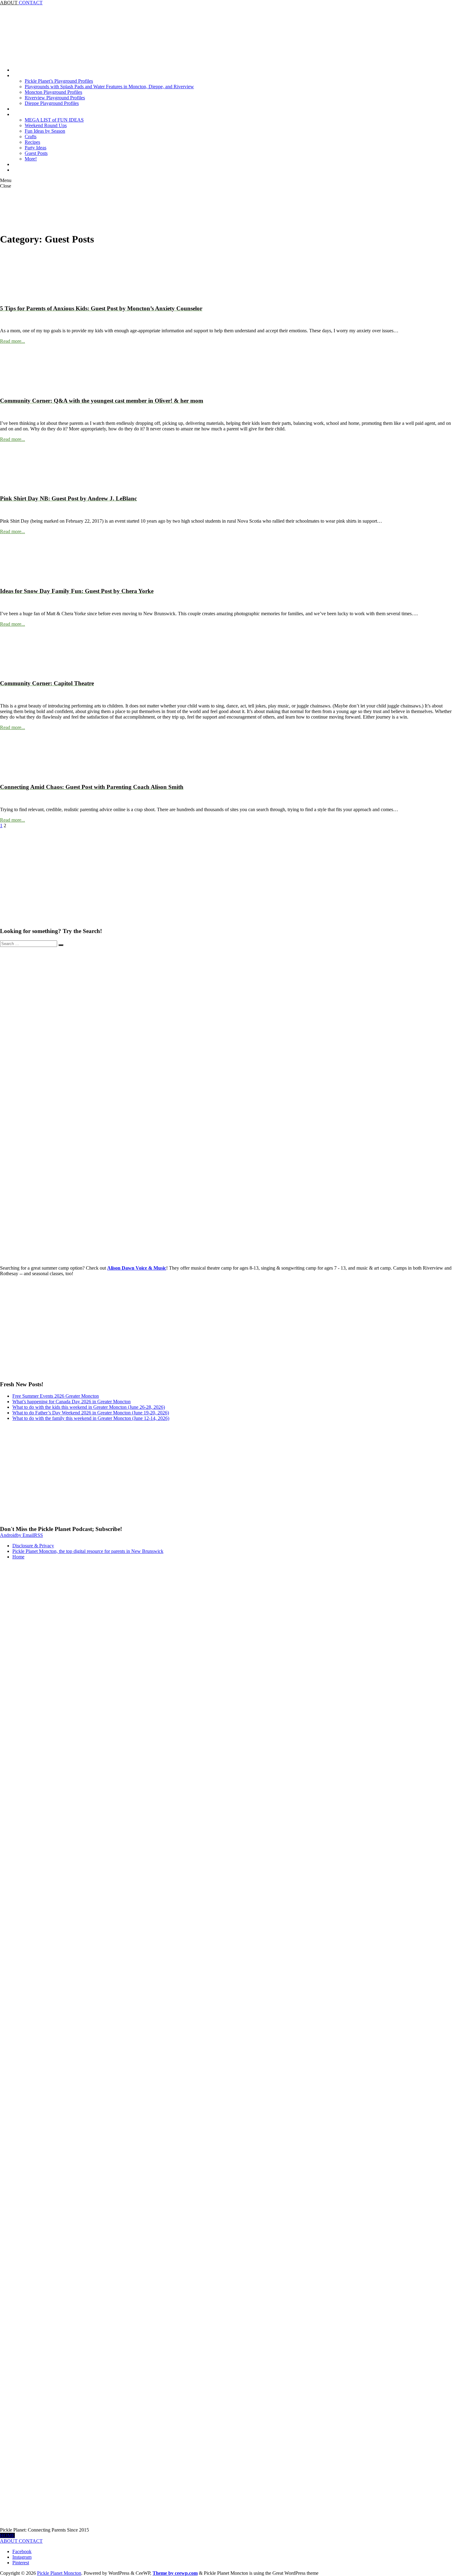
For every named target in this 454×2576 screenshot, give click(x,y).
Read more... (13, 341)
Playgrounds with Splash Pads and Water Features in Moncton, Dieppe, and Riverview (109, 87)
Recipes (32, 142)
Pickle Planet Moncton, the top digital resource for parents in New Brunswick (88, 1551)
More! (31, 159)
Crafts (31, 137)
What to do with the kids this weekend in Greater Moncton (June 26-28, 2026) (89, 1407)
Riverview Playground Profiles (55, 98)
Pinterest (21, 2563)
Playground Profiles (32, 75)
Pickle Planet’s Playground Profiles (59, 81)
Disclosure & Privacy (33, 1546)
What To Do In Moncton (37, 114)
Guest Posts (36, 153)
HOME (7, 2535)
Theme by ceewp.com (175, 2573)
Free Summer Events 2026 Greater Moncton (56, 1396)
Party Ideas (36, 148)
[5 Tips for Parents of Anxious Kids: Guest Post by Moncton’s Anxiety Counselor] (23, 296)
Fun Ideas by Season (45, 131)
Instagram (22, 2557)
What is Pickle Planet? (34, 170)
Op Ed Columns (28, 164)
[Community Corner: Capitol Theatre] (23, 672)
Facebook (22, 2551)
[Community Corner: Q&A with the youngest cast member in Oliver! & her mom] (23, 389)
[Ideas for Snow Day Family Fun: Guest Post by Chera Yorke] (23, 579)
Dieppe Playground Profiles (52, 103)
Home (18, 70)
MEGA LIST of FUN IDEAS (54, 120)
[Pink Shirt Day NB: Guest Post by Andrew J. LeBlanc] (23, 487)
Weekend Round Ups (46, 125)
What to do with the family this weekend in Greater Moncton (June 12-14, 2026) (91, 1418)
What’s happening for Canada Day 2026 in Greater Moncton (71, 1402)
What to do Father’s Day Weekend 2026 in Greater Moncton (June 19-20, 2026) (91, 1413)
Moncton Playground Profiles (53, 92)
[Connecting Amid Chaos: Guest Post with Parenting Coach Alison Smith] (23, 775)
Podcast (20, 109)
